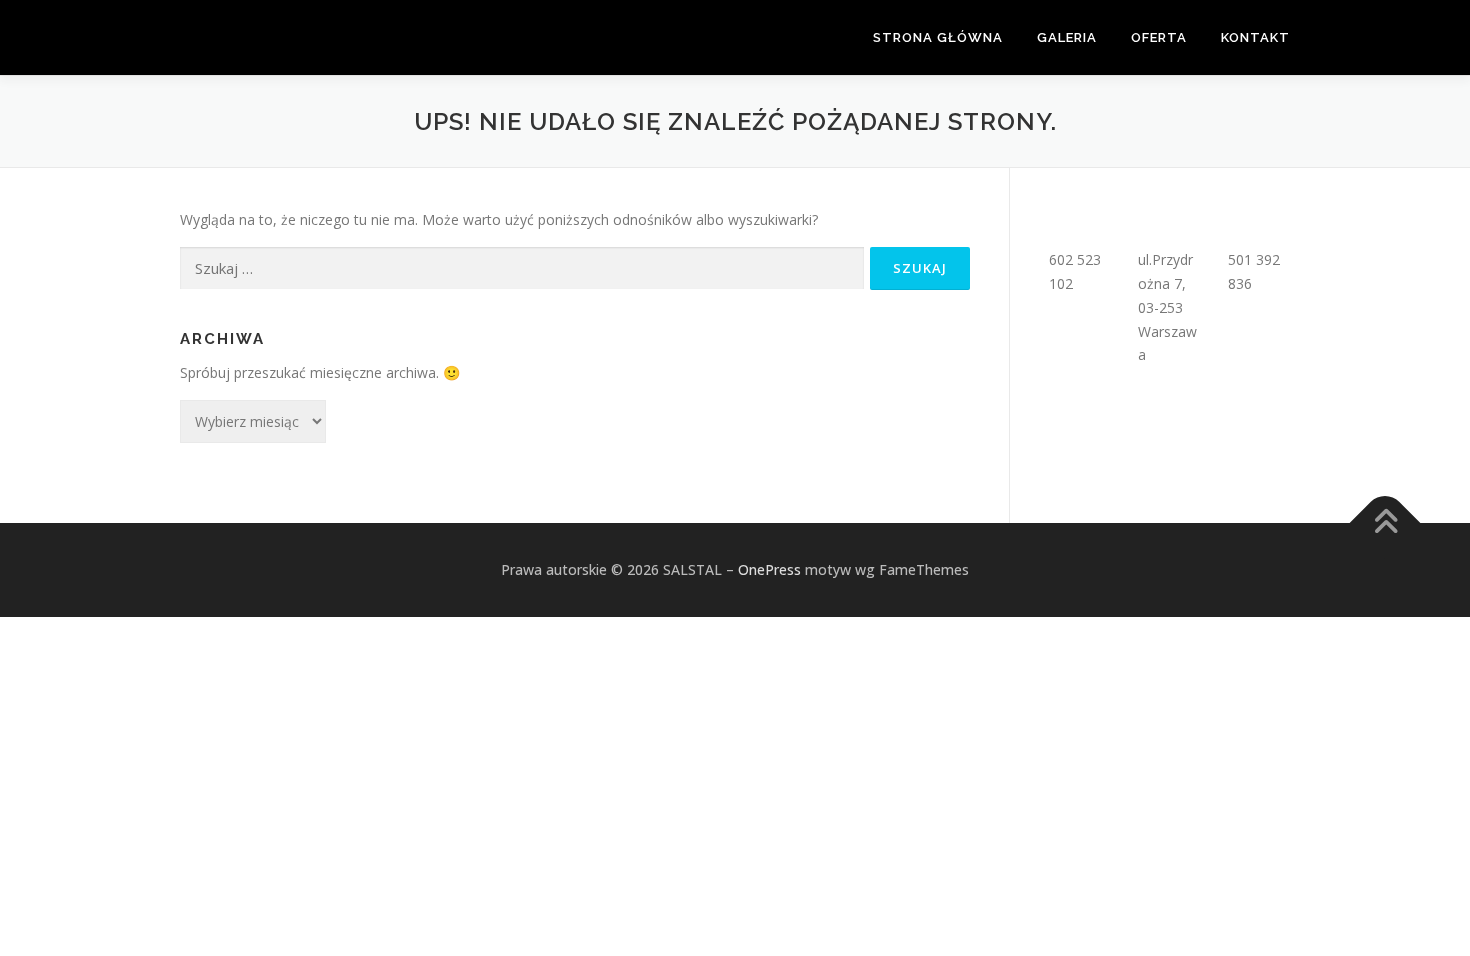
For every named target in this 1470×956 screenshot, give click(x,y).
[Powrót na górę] (1385, 522)
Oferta (1159, 37)
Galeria (1067, 37)
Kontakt (1255, 37)
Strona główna (938, 37)
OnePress (769, 569)
